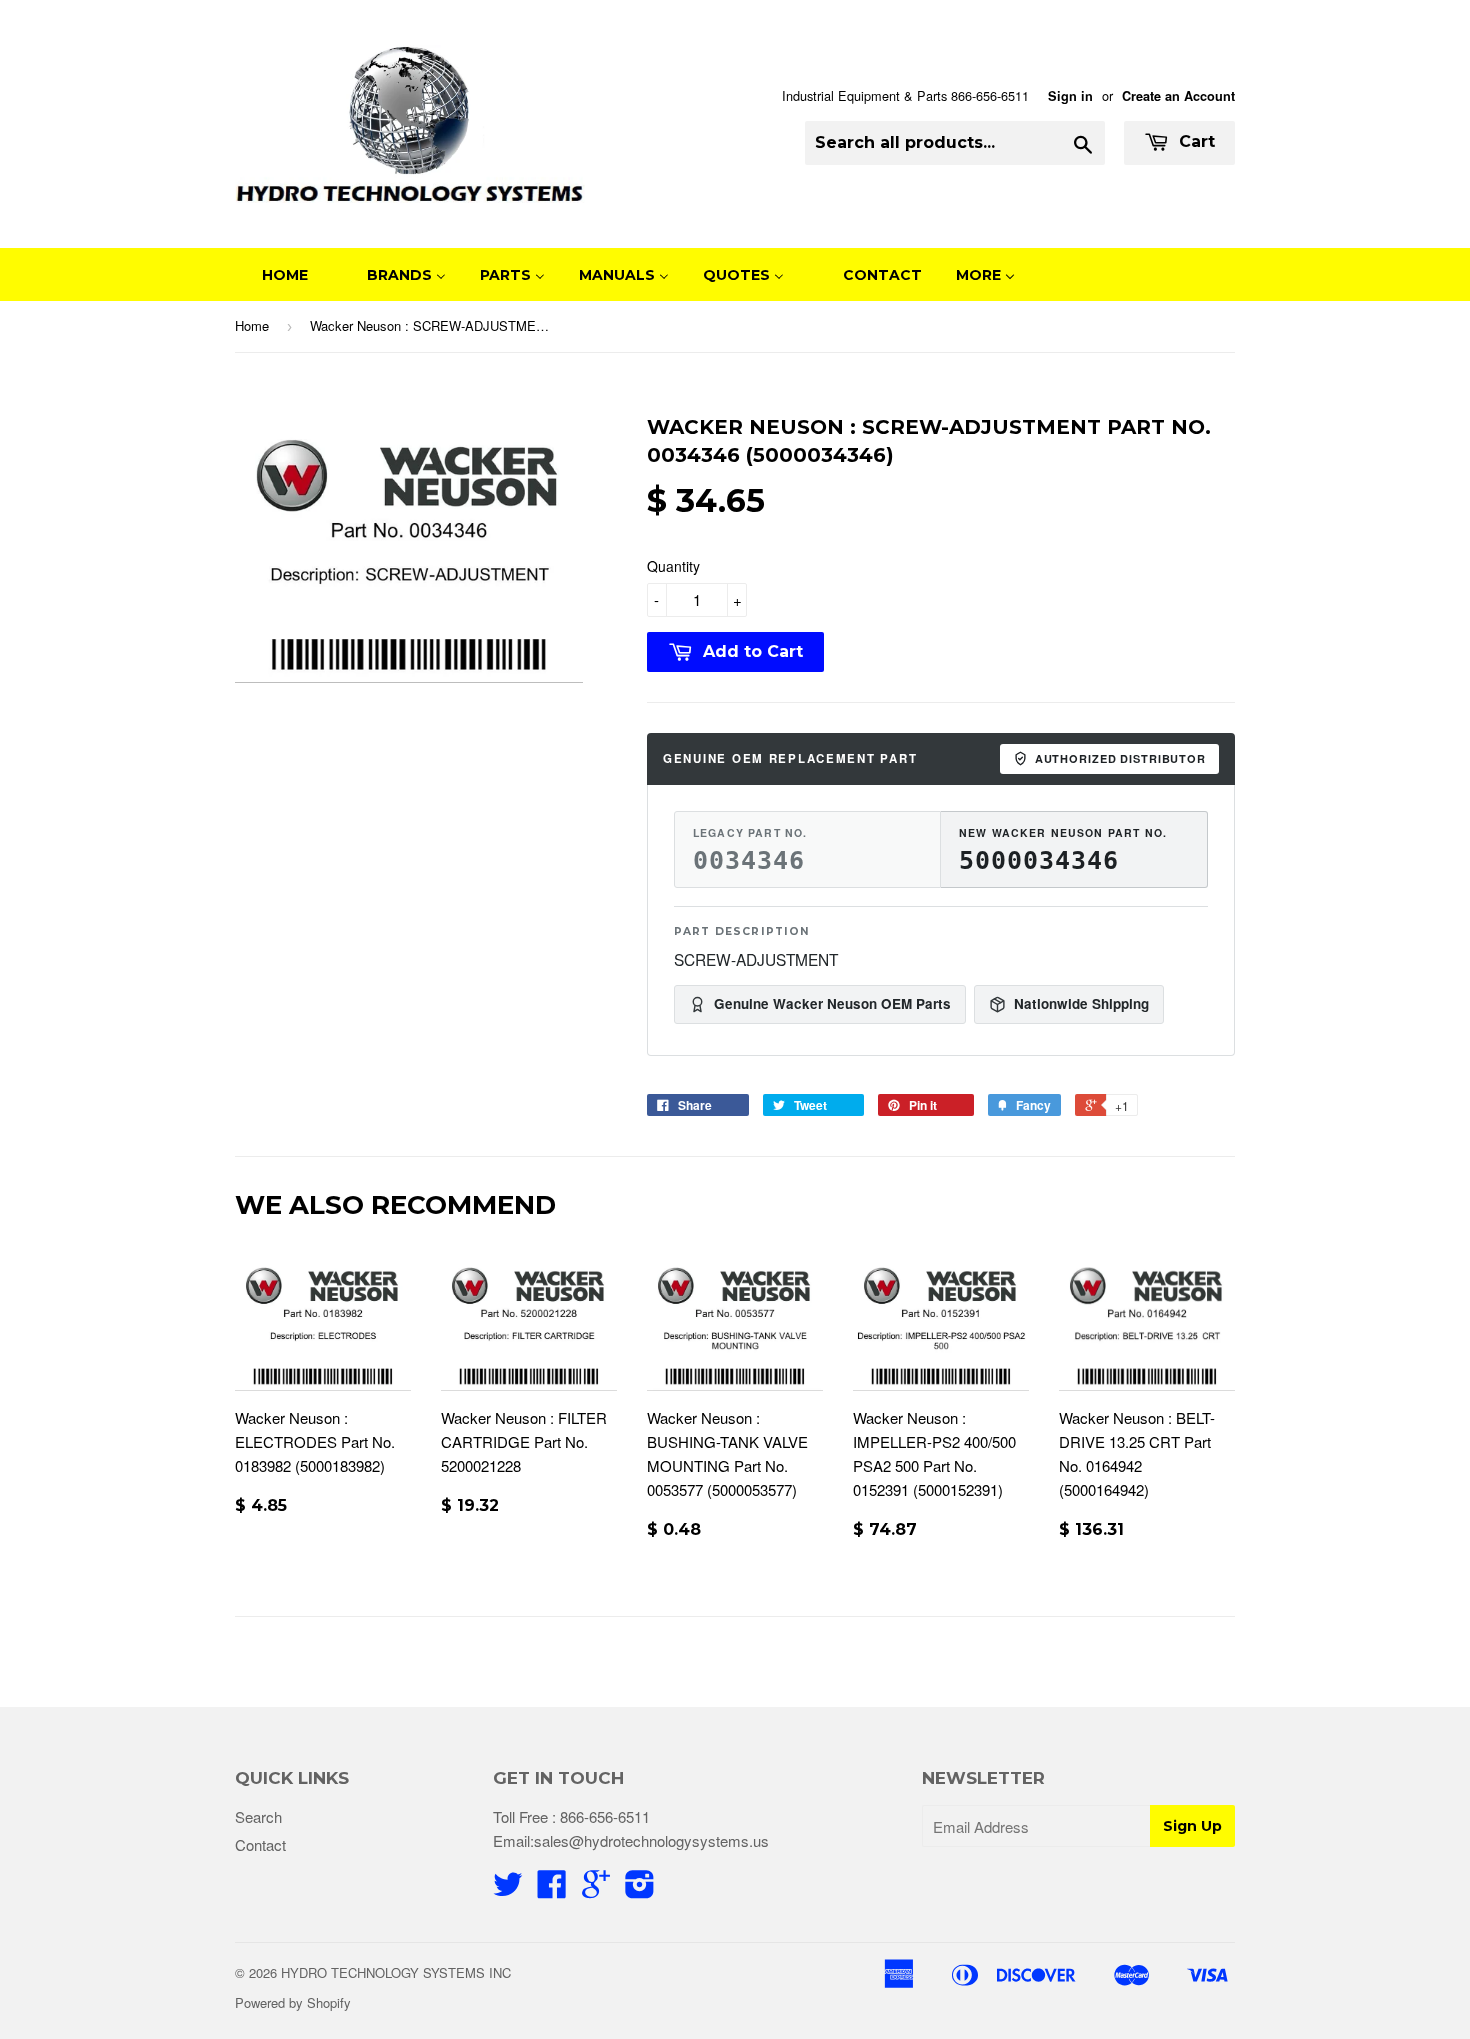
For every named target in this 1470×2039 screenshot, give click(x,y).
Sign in (1070, 96)
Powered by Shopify (293, 2002)
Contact (260, 1844)
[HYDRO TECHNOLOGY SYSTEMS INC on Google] (596, 1889)
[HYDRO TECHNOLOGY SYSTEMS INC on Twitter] (508, 1889)
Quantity (673, 566)
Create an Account (1178, 96)
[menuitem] (272, 274)
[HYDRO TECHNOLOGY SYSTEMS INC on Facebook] (552, 1889)
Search (258, 1816)
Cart (1194, 141)
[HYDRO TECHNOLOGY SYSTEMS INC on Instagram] (640, 1889)
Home (252, 325)
